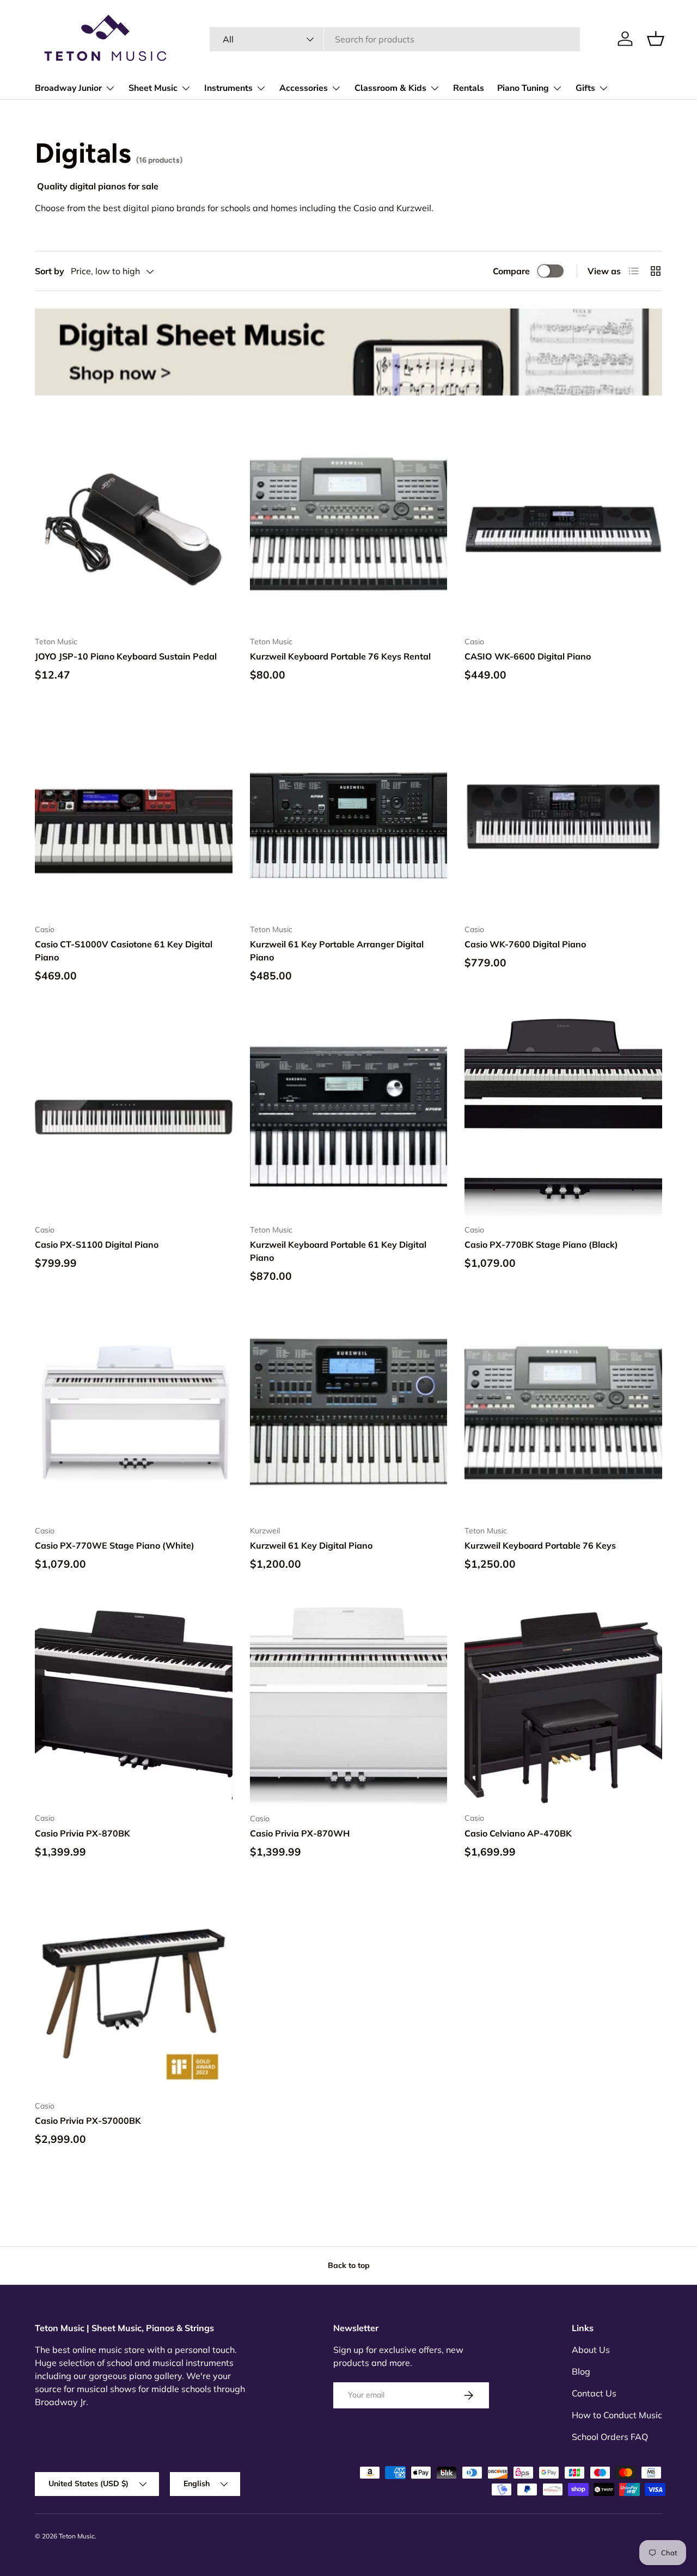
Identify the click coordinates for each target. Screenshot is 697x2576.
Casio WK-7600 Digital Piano (525, 944)
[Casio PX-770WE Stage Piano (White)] (134, 1418)
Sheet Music (153, 88)
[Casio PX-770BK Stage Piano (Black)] (563, 1117)
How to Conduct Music (617, 2415)
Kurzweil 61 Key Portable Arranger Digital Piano (337, 951)
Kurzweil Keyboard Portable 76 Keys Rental (340, 656)
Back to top (349, 2265)
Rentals (469, 88)
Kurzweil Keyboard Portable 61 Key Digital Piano (338, 1251)
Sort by (50, 271)
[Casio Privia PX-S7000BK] (134, 1993)
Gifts (585, 88)
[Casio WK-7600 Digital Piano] (563, 816)
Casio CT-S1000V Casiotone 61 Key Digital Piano (124, 951)
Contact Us (594, 2393)
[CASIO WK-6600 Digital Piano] (563, 529)
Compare (511, 271)
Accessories (304, 88)
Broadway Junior (68, 88)
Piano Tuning (523, 88)
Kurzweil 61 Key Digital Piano (311, 1545)
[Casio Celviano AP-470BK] (563, 1706)
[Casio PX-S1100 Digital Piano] (134, 1117)
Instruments (228, 88)
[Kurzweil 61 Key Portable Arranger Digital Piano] (349, 816)
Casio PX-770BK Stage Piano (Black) (541, 1244)
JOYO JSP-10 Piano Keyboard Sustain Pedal (126, 656)
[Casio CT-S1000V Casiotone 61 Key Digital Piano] (134, 816)
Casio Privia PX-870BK (82, 1833)
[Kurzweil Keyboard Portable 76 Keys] (563, 1418)
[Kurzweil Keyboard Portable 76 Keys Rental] (349, 529)
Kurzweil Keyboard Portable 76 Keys (540, 1545)
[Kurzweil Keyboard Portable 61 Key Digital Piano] (349, 1117)
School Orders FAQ (610, 2437)
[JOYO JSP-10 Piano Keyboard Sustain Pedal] (134, 529)
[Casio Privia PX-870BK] (134, 1706)
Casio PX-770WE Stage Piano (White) (115, 1545)
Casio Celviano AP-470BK (518, 1833)
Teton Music (77, 2536)
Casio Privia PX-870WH (300, 1833)
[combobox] (395, 39)
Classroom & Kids (390, 88)
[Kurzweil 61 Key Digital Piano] (349, 1418)
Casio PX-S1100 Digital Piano (97, 1244)
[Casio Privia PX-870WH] (349, 1706)
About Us (591, 2350)
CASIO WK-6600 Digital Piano (528, 656)
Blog (581, 2371)
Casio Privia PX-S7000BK (88, 2121)
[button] (656, 39)
